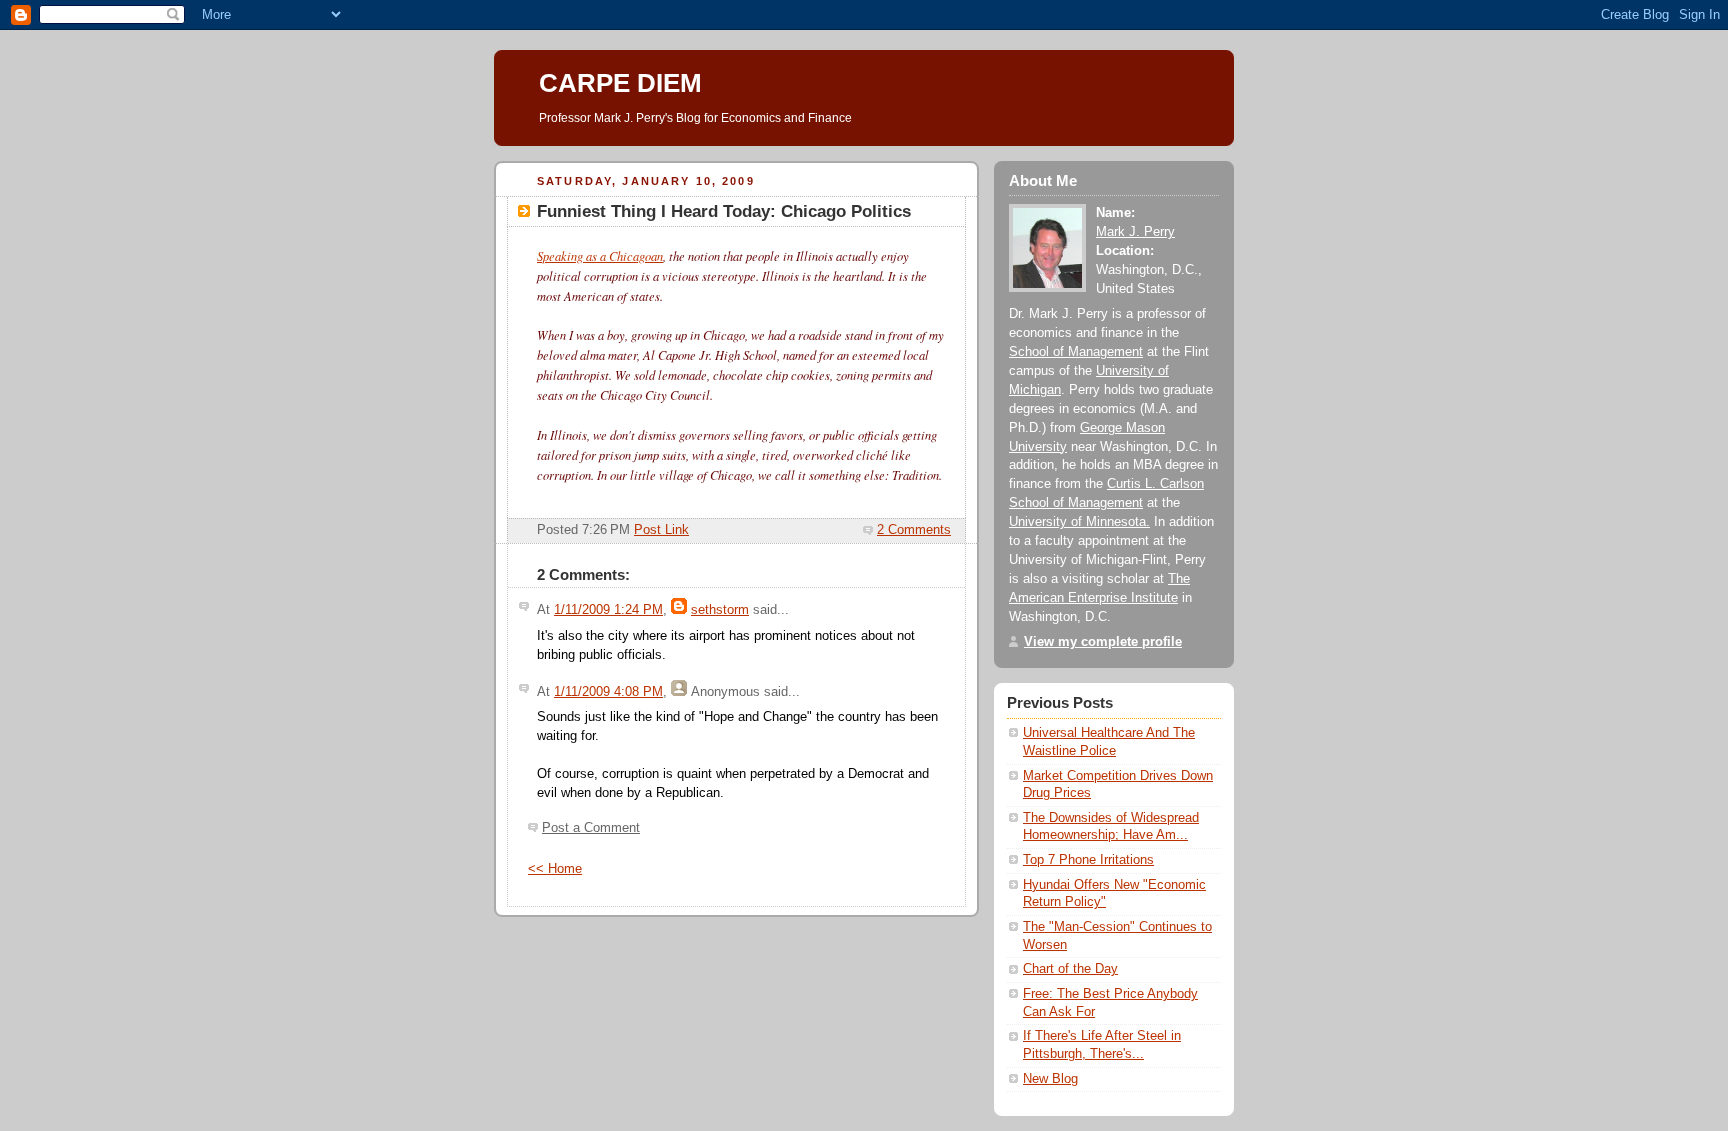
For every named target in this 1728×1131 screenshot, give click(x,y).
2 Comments (914, 530)
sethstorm (720, 610)
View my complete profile (1103, 642)
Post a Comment (591, 828)
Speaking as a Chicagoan (600, 256)
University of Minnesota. (1079, 522)
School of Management (1076, 352)
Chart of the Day (1070, 969)
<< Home (555, 869)
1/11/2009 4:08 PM (608, 692)
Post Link (661, 530)
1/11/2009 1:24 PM (608, 610)
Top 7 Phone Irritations (1088, 860)
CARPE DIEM (620, 83)
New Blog (1050, 1079)
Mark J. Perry (1135, 232)
